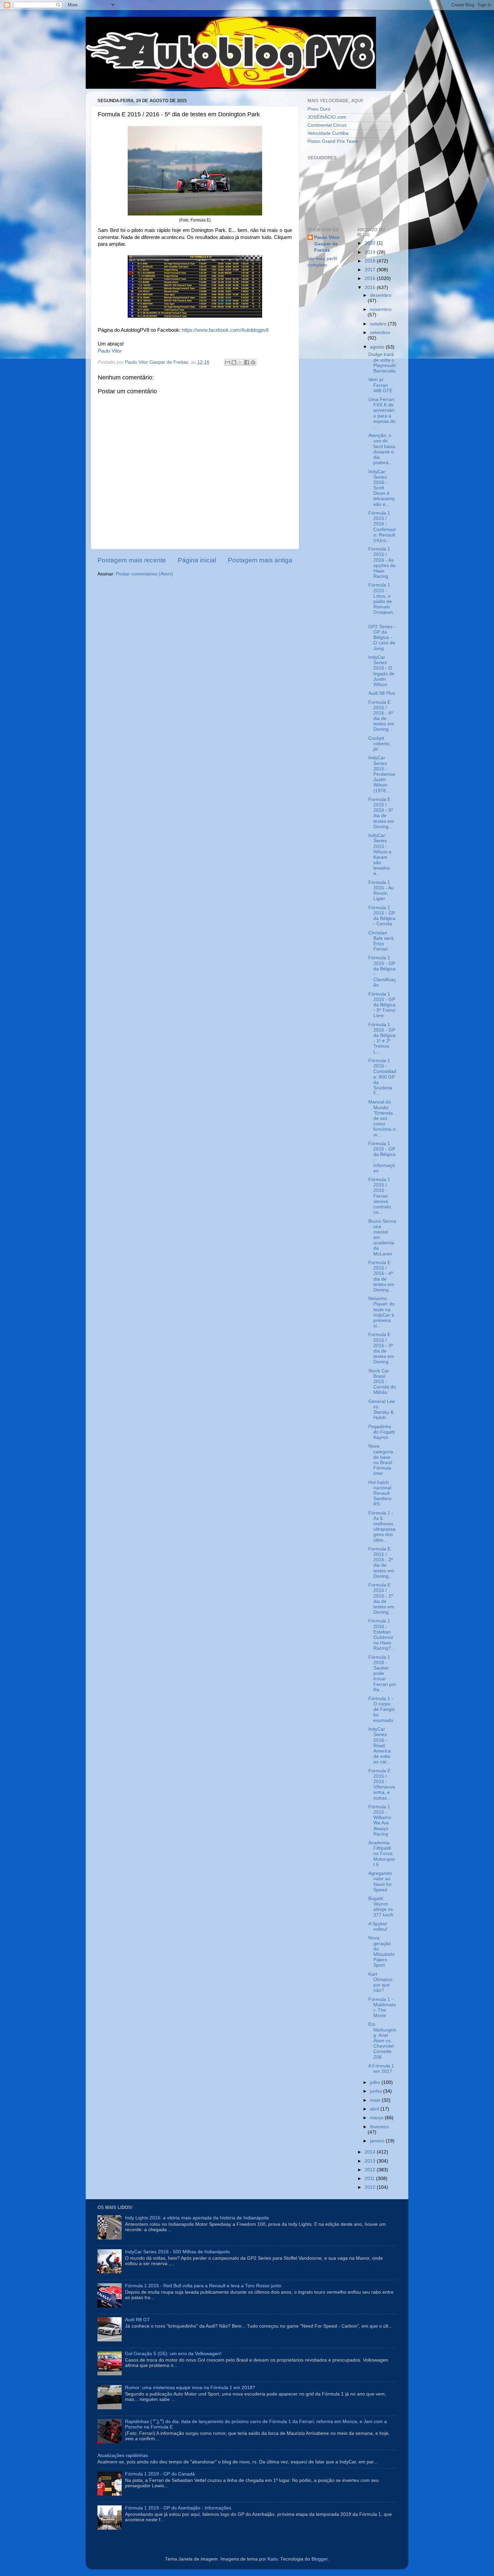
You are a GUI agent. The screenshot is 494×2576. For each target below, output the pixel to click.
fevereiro (379, 2127)
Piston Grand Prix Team (333, 141)
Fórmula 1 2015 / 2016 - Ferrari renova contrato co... (380, 1196)
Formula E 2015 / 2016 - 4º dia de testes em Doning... (381, 1276)
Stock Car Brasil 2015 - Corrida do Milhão (382, 1382)
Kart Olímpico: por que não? (381, 1982)
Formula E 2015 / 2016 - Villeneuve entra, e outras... (382, 1784)
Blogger (320, 2559)
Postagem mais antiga (260, 560)
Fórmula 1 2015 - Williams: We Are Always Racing (380, 1820)
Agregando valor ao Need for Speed (380, 1882)
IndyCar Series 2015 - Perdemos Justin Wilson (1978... (382, 774)
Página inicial (197, 560)
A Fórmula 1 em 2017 (381, 2069)
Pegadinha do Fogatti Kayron (382, 1432)
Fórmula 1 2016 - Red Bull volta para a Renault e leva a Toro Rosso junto (203, 2286)
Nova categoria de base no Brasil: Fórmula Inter (381, 1460)
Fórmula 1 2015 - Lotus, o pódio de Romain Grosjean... (382, 601)
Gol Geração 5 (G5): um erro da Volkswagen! (173, 2354)
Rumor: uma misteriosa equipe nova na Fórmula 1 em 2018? (190, 2388)
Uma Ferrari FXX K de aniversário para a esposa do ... (382, 413)
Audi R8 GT (137, 2320)
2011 (370, 2179)
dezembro (381, 295)
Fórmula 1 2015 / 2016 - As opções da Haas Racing (382, 563)
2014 (371, 2152)
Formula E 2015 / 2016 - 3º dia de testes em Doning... (381, 1348)
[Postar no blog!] (234, 362)
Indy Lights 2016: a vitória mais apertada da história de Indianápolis (197, 2218)
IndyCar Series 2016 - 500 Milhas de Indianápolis (177, 2252)
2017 (371, 270)
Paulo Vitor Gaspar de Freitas (327, 244)
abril (375, 2109)
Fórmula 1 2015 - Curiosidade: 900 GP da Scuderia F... (382, 1077)
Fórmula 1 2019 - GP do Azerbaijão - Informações (178, 2508)
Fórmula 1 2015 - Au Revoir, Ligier (381, 891)
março (377, 2118)
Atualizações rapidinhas (123, 2456)
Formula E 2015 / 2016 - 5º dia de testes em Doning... (381, 813)
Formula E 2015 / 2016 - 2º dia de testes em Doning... (381, 1563)
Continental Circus (327, 125)
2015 (371, 288)
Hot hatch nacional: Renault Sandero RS (380, 1493)
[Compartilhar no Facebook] (247, 362)
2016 (371, 278)
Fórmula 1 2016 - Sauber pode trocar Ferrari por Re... (382, 1674)
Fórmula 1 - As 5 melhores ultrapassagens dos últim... (382, 1527)
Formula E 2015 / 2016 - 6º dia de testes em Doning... (381, 716)
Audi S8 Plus (382, 693)
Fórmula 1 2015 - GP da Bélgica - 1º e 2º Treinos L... (382, 1038)
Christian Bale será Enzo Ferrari (381, 941)
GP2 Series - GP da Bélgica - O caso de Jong (382, 638)
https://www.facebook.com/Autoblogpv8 (225, 330)
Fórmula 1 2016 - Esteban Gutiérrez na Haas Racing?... (382, 1635)
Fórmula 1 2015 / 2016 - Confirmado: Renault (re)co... (382, 527)
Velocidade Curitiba (328, 133)
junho (377, 2091)
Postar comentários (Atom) (145, 574)
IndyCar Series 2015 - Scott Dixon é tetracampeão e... (382, 488)
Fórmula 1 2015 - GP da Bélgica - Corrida (382, 916)
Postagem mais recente (132, 560)
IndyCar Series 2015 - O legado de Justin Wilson (381, 671)
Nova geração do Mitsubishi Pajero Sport (381, 1951)
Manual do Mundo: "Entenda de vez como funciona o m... (382, 1118)
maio (376, 2100)
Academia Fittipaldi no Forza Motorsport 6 (382, 1854)
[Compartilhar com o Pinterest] (253, 362)
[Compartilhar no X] (240, 362)
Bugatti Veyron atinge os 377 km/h (381, 1907)
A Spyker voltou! (378, 1926)
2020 (371, 243)
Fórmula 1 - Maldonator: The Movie (382, 2008)
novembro (381, 309)
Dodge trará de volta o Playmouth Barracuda (382, 363)
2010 (371, 2187)
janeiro (378, 2141)
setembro (380, 333)
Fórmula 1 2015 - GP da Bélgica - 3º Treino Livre (382, 1005)
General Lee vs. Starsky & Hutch (382, 1410)
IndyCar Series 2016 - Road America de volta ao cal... (380, 1745)
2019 (371, 252)
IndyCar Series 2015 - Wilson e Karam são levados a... (380, 854)
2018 (371, 261)
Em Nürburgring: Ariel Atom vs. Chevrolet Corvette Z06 (382, 2041)
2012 (371, 2170)
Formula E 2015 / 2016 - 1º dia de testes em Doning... (381, 1599)
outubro (379, 324)
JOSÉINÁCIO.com (327, 117)
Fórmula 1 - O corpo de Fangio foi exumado (382, 1709)
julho (376, 2082)
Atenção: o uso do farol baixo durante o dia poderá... (382, 449)
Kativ (273, 2559)
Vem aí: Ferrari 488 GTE (380, 385)
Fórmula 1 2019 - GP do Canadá (160, 2474)
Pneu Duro (319, 109)
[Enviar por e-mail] (228, 362)
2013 (371, 2161)
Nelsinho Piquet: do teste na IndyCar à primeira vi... (382, 1312)
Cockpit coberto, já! (380, 744)
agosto (378, 347)
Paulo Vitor (110, 351)
